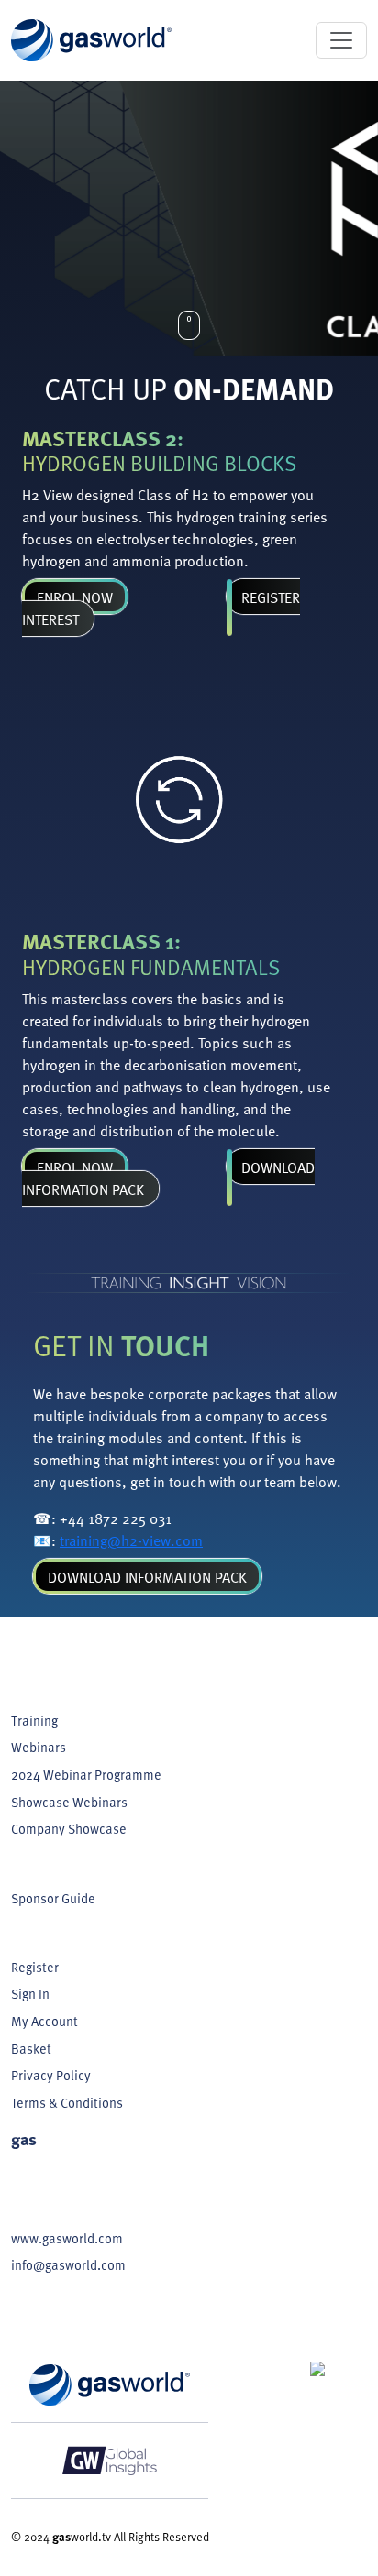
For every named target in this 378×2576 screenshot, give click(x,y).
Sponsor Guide (53, 1898)
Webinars (39, 1747)
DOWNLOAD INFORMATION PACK (147, 1576)
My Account (44, 2021)
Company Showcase (69, 1828)
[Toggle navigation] (341, 40)
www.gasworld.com (67, 2238)
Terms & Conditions (67, 2102)
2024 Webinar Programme (86, 1774)
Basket (31, 2048)
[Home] (91, 40)
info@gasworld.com (68, 2264)
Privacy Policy (51, 2075)
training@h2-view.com (131, 1540)
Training (34, 1720)
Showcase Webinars (69, 1802)
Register (35, 1967)
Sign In (30, 1993)
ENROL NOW (75, 597)
